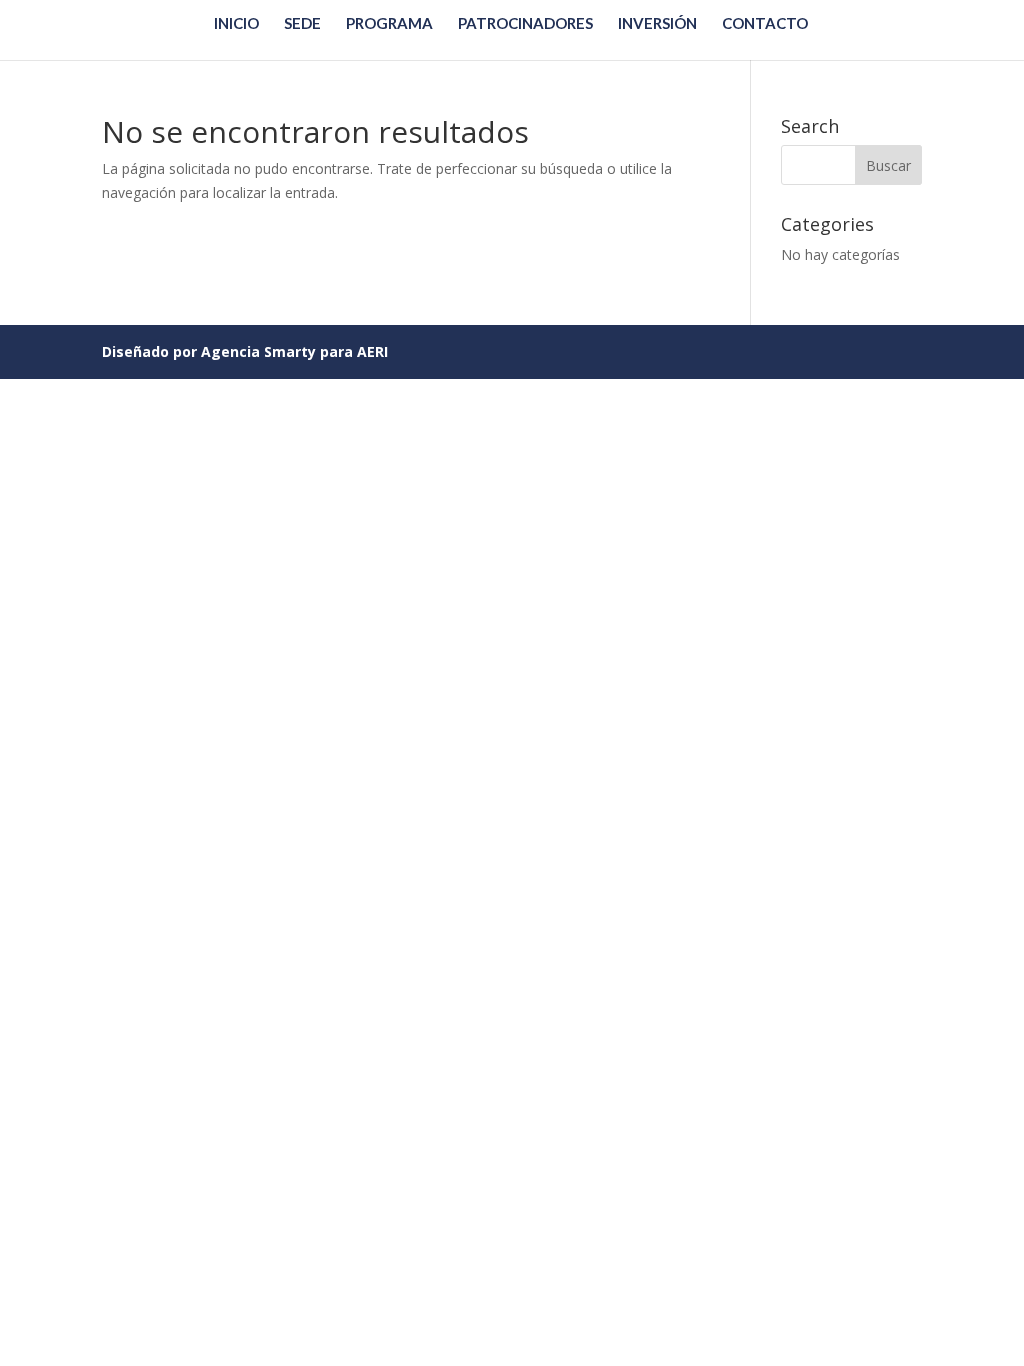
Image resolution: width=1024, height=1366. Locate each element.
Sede (302, 24)
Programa (389, 24)
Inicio (236, 24)
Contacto (765, 24)
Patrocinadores (525, 24)
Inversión (657, 24)
